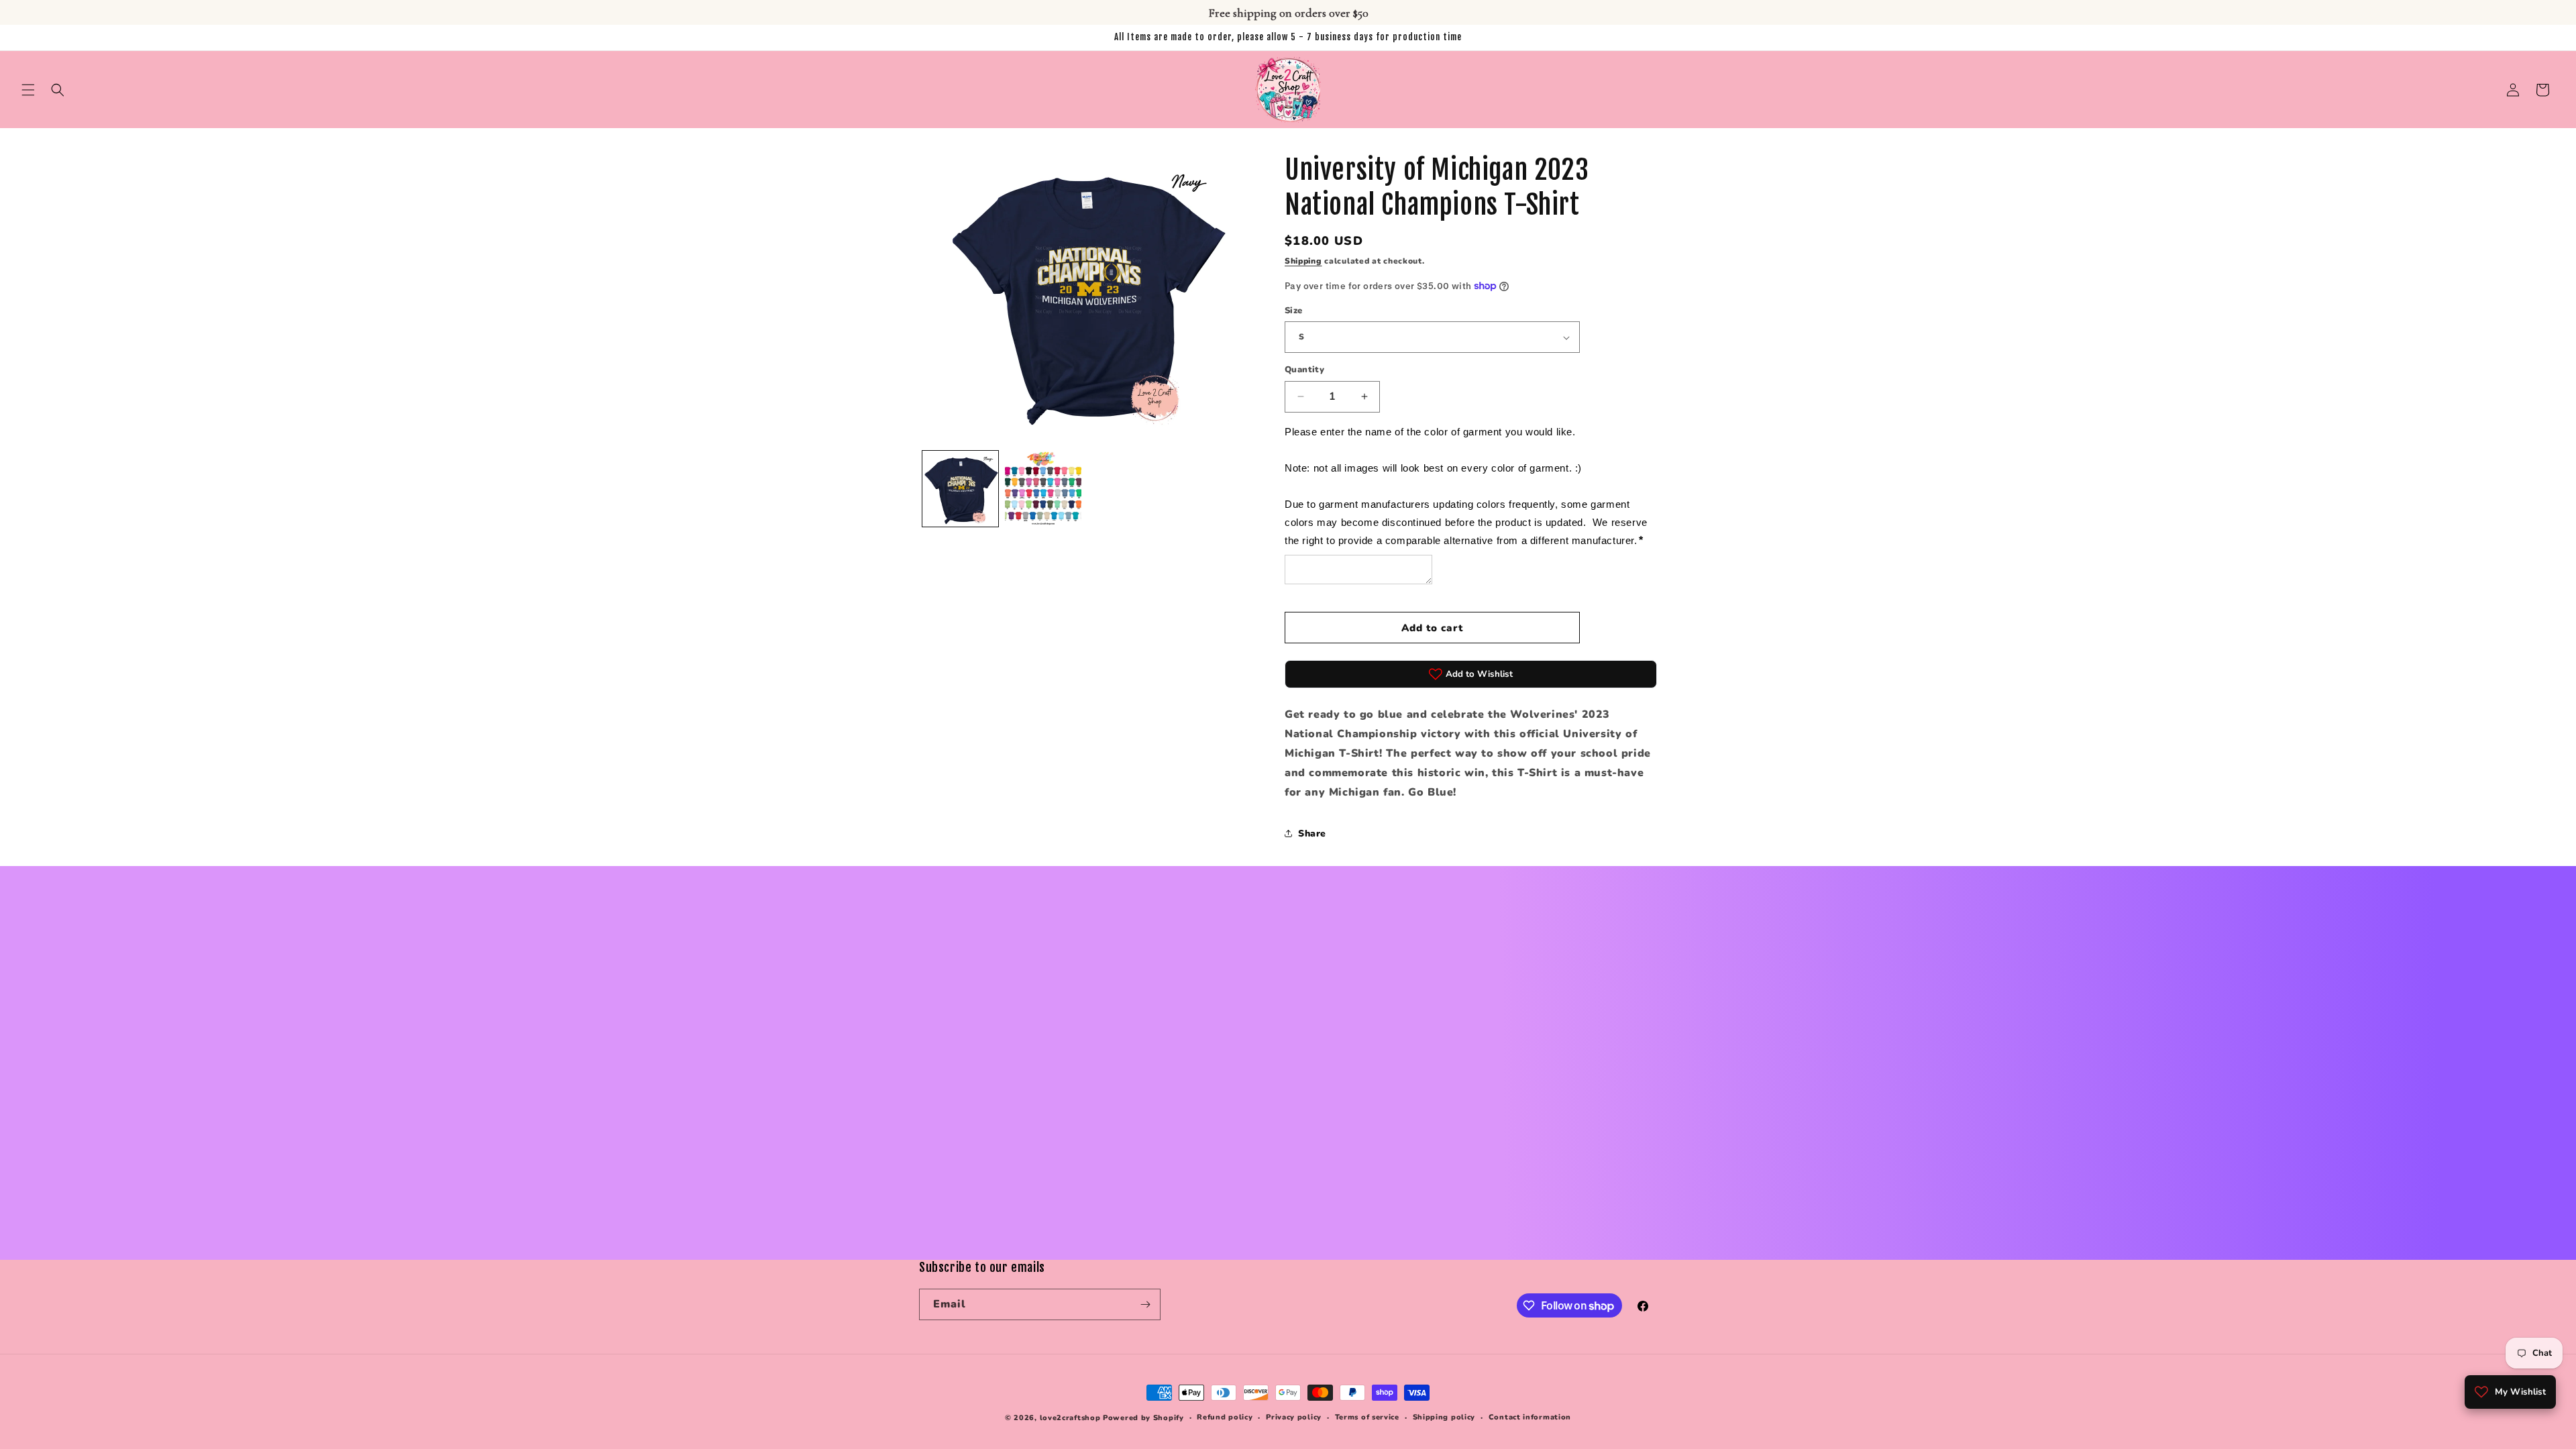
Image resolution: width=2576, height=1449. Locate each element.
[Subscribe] (1145, 1304)
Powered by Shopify (1143, 1418)
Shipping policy (1444, 1417)
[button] (28, 90)
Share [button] (1312, 834)
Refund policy (1225, 1417)
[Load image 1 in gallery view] (960, 489)
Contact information (1530, 1417)
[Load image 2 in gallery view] (1043, 489)
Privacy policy (1294, 1417)
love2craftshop (1070, 1418)
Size (1294, 311)
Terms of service (1367, 1417)
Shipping (1303, 261)
